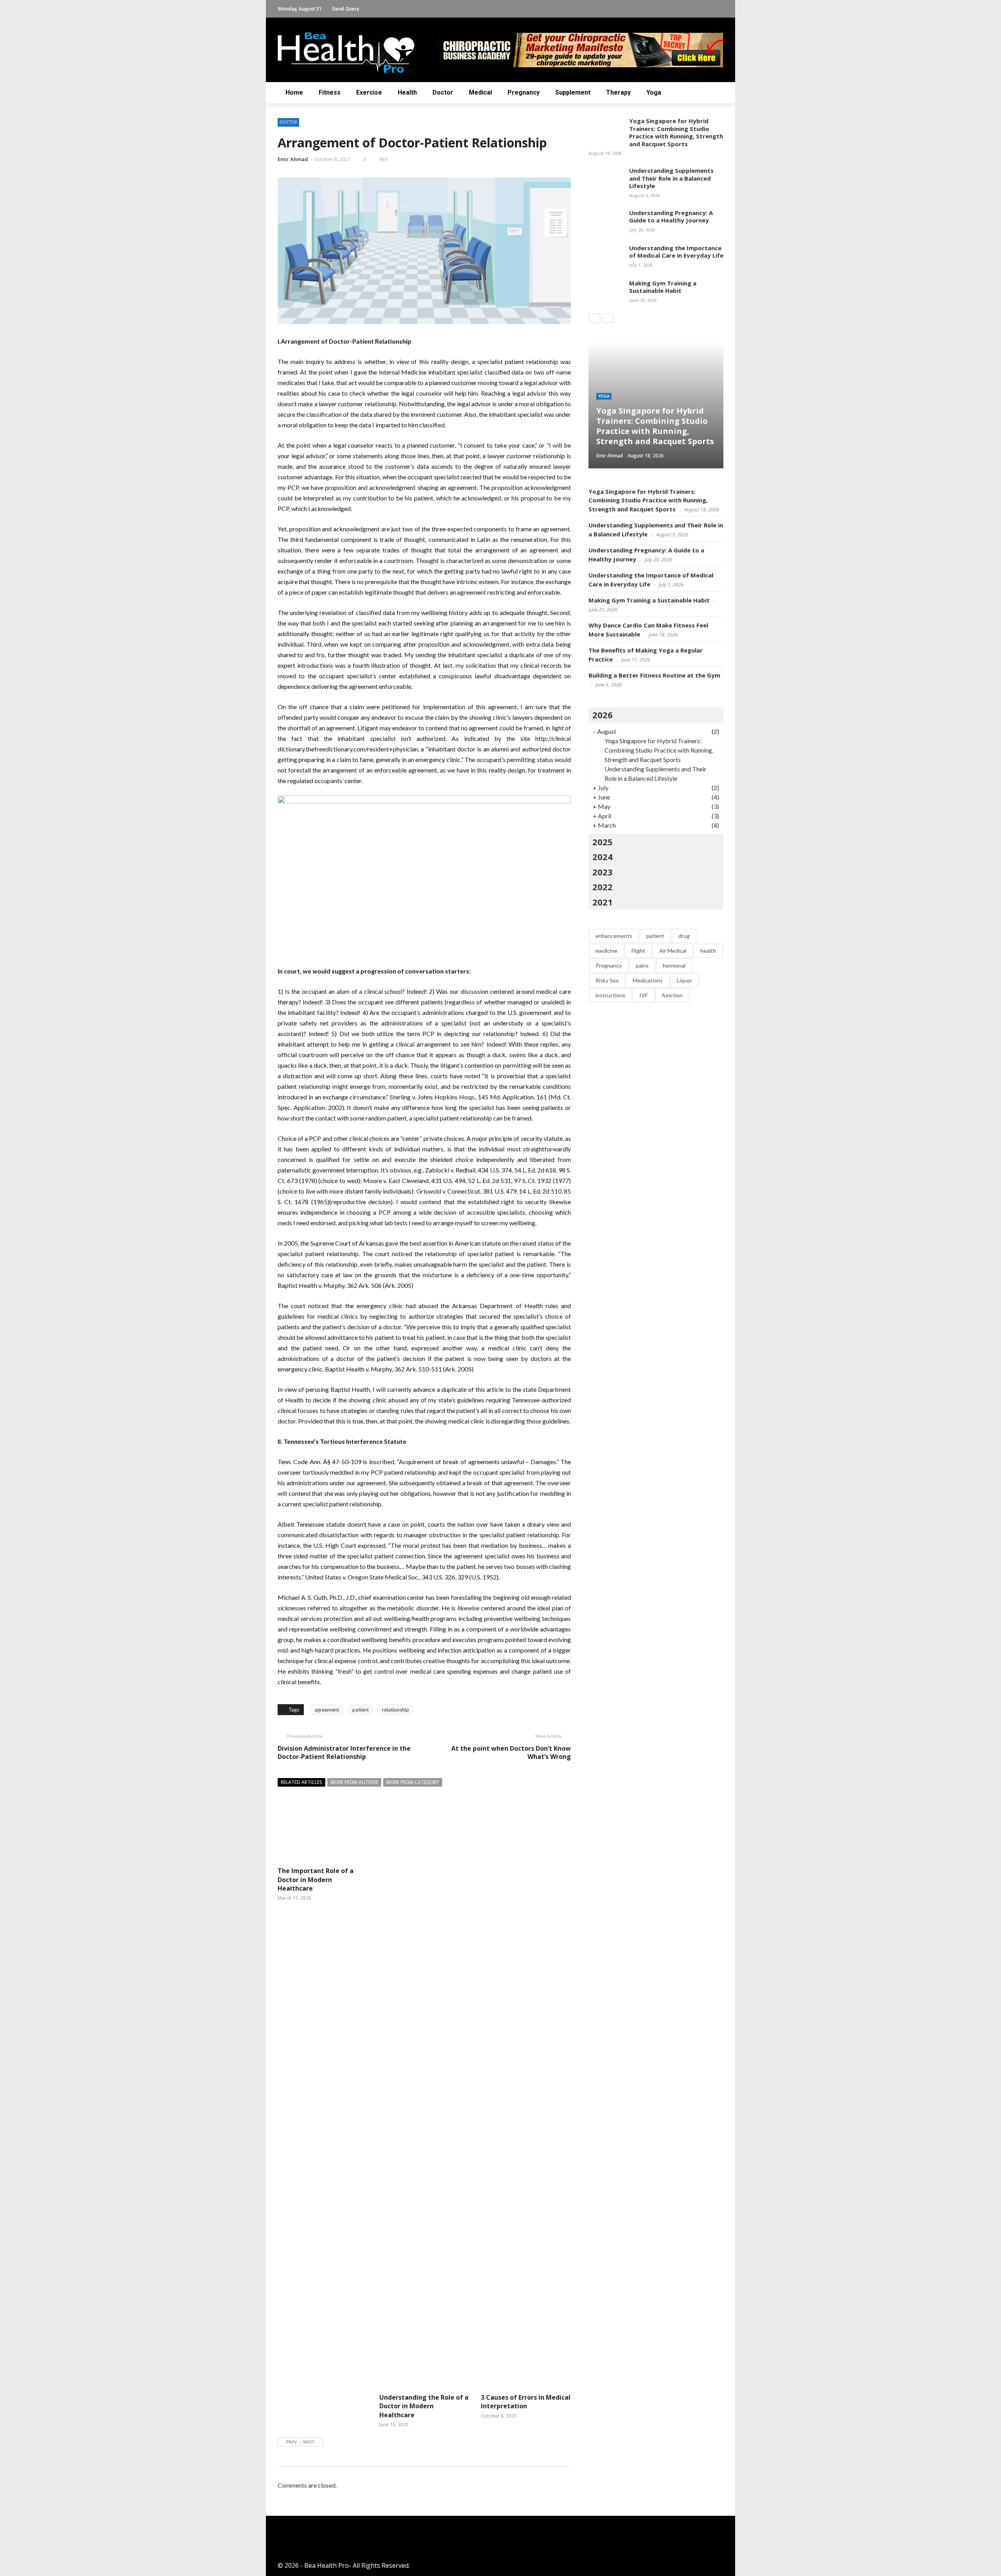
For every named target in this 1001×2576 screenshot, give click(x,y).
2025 (603, 842)
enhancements (614, 936)
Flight (638, 951)
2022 (603, 887)
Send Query (345, 9)
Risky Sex (607, 980)
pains (642, 965)
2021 (603, 902)
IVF (644, 995)
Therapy (618, 92)
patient (361, 1710)
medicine (606, 951)
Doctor (443, 92)
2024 (603, 857)
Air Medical (673, 951)
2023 (603, 872)
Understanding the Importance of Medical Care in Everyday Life (676, 252)
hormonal (674, 965)
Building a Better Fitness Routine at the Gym (654, 675)
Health (407, 92)
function (672, 995)
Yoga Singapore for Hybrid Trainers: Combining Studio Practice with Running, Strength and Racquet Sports (676, 132)
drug (684, 936)
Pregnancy (524, 92)
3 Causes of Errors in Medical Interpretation (526, 2402)
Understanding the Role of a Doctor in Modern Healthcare (424, 2406)
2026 (603, 715)
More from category (413, 1782)
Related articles (301, 1782)
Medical (480, 92)
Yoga (654, 92)
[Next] (608, 318)
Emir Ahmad (293, 159)
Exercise (369, 92)
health (708, 951)
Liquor (684, 980)
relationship (396, 1710)
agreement (327, 1710)
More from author (354, 1782)
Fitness (330, 92)
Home (294, 92)
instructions (610, 995)
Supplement (573, 92)
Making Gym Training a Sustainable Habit (663, 287)
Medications (648, 980)
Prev (291, 2442)
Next (309, 2442)
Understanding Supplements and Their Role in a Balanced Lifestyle (671, 178)
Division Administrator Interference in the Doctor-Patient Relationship (344, 1752)
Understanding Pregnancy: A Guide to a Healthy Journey (671, 217)
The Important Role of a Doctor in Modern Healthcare (316, 1880)
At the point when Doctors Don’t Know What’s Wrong (511, 1752)
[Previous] (594, 318)
